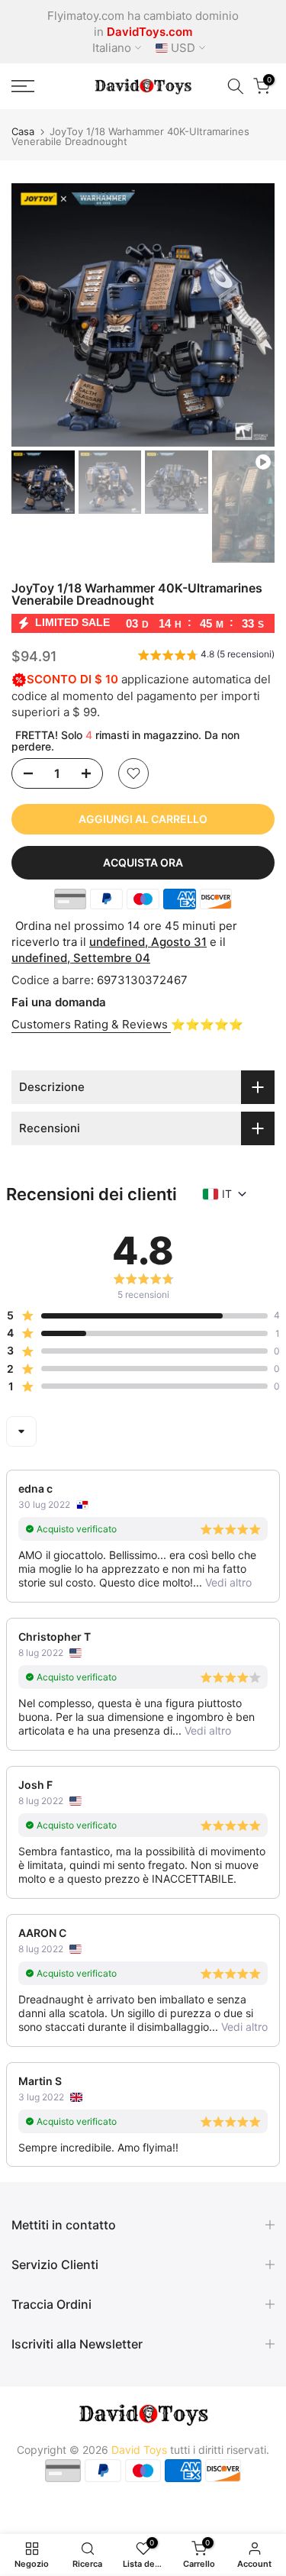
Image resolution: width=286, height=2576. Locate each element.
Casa (23, 132)
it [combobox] (227, 1194)
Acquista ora (143, 862)
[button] (206, 657)
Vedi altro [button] (227, 1582)
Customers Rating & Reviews (91, 1024)
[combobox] (21, 1432)
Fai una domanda (59, 1002)
